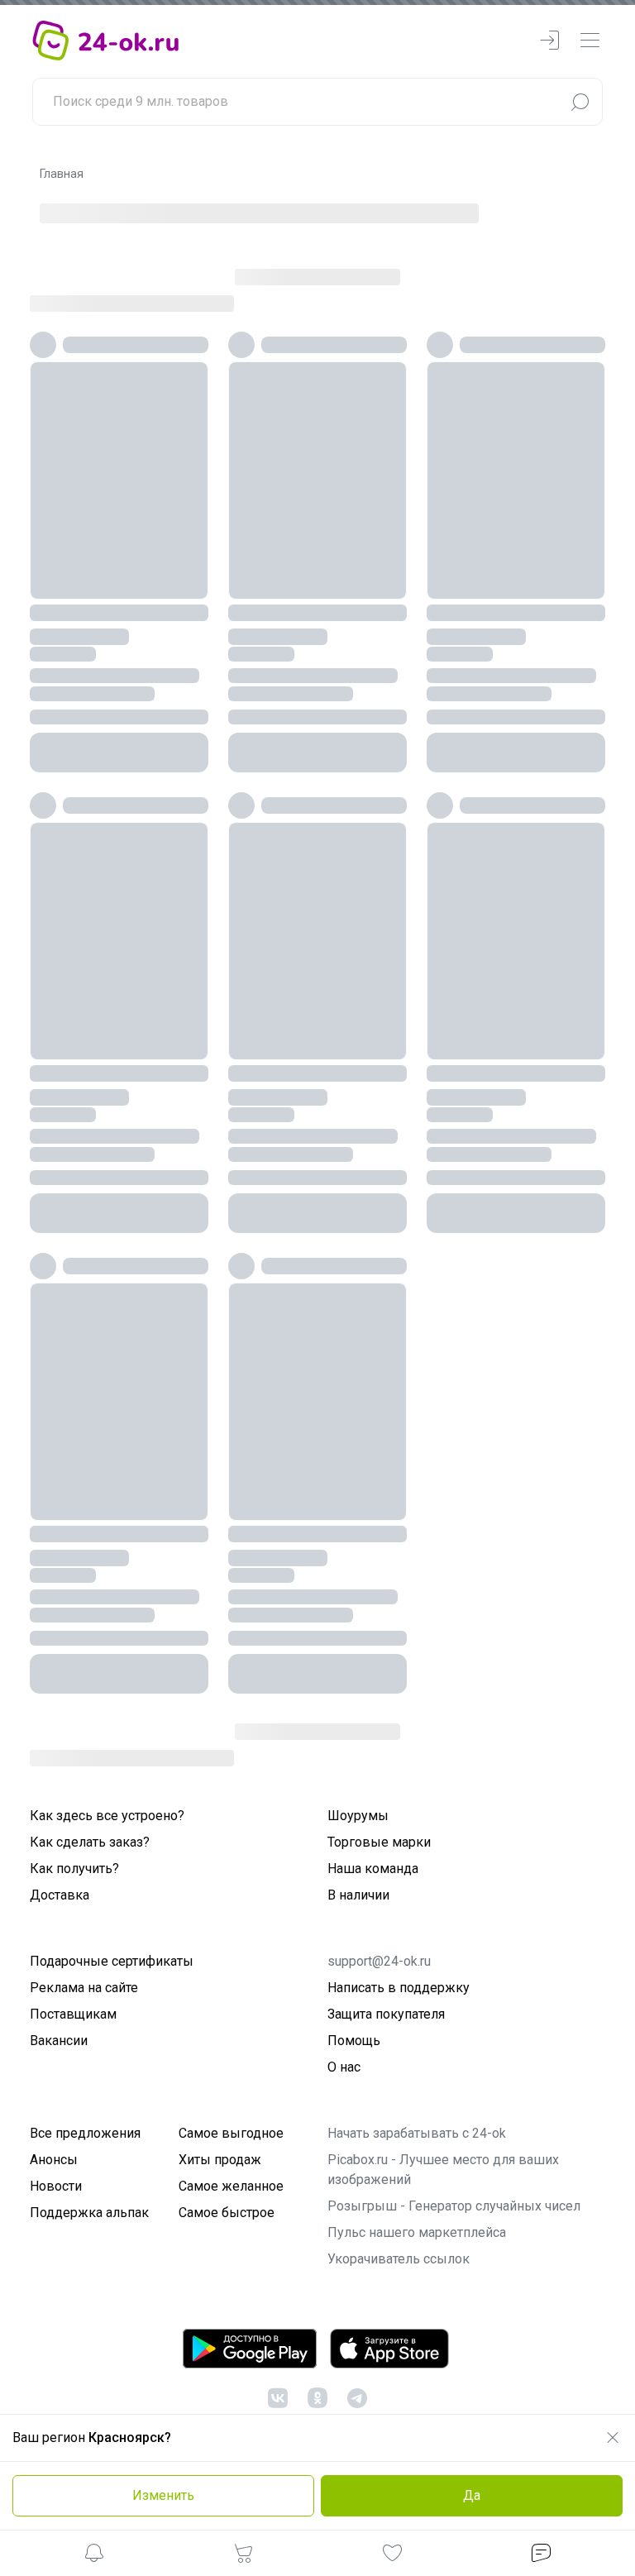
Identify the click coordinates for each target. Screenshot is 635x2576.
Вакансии (59, 2041)
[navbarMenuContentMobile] (590, 41)
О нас (344, 2067)
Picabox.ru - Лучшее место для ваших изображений (443, 2170)
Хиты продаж (220, 2160)
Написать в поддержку (399, 1988)
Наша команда (373, 1869)
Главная (62, 174)
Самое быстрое (227, 2213)
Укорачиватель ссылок (399, 2259)
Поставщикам (73, 2014)
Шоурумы (358, 1816)
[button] (94, 2556)
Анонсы (54, 2160)
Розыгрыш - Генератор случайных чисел (454, 2206)
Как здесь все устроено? (107, 1816)
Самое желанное (231, 2186)
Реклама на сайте (84, 1988)
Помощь (354, 2041)
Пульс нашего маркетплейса (417, 2232)
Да (472, 2495)
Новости (56, 2186)
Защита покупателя (386, 2014)
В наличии (358, 1895)
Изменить (163, 2495)
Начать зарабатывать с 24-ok (417, 2133)
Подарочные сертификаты (112, 1961)
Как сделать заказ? (90, 1842)
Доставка (60, 1895)
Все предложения (85, 2133)
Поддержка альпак (89, 2213)
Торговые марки (379, 1842)
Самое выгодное (231, 2133)
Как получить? (74, 1869)
